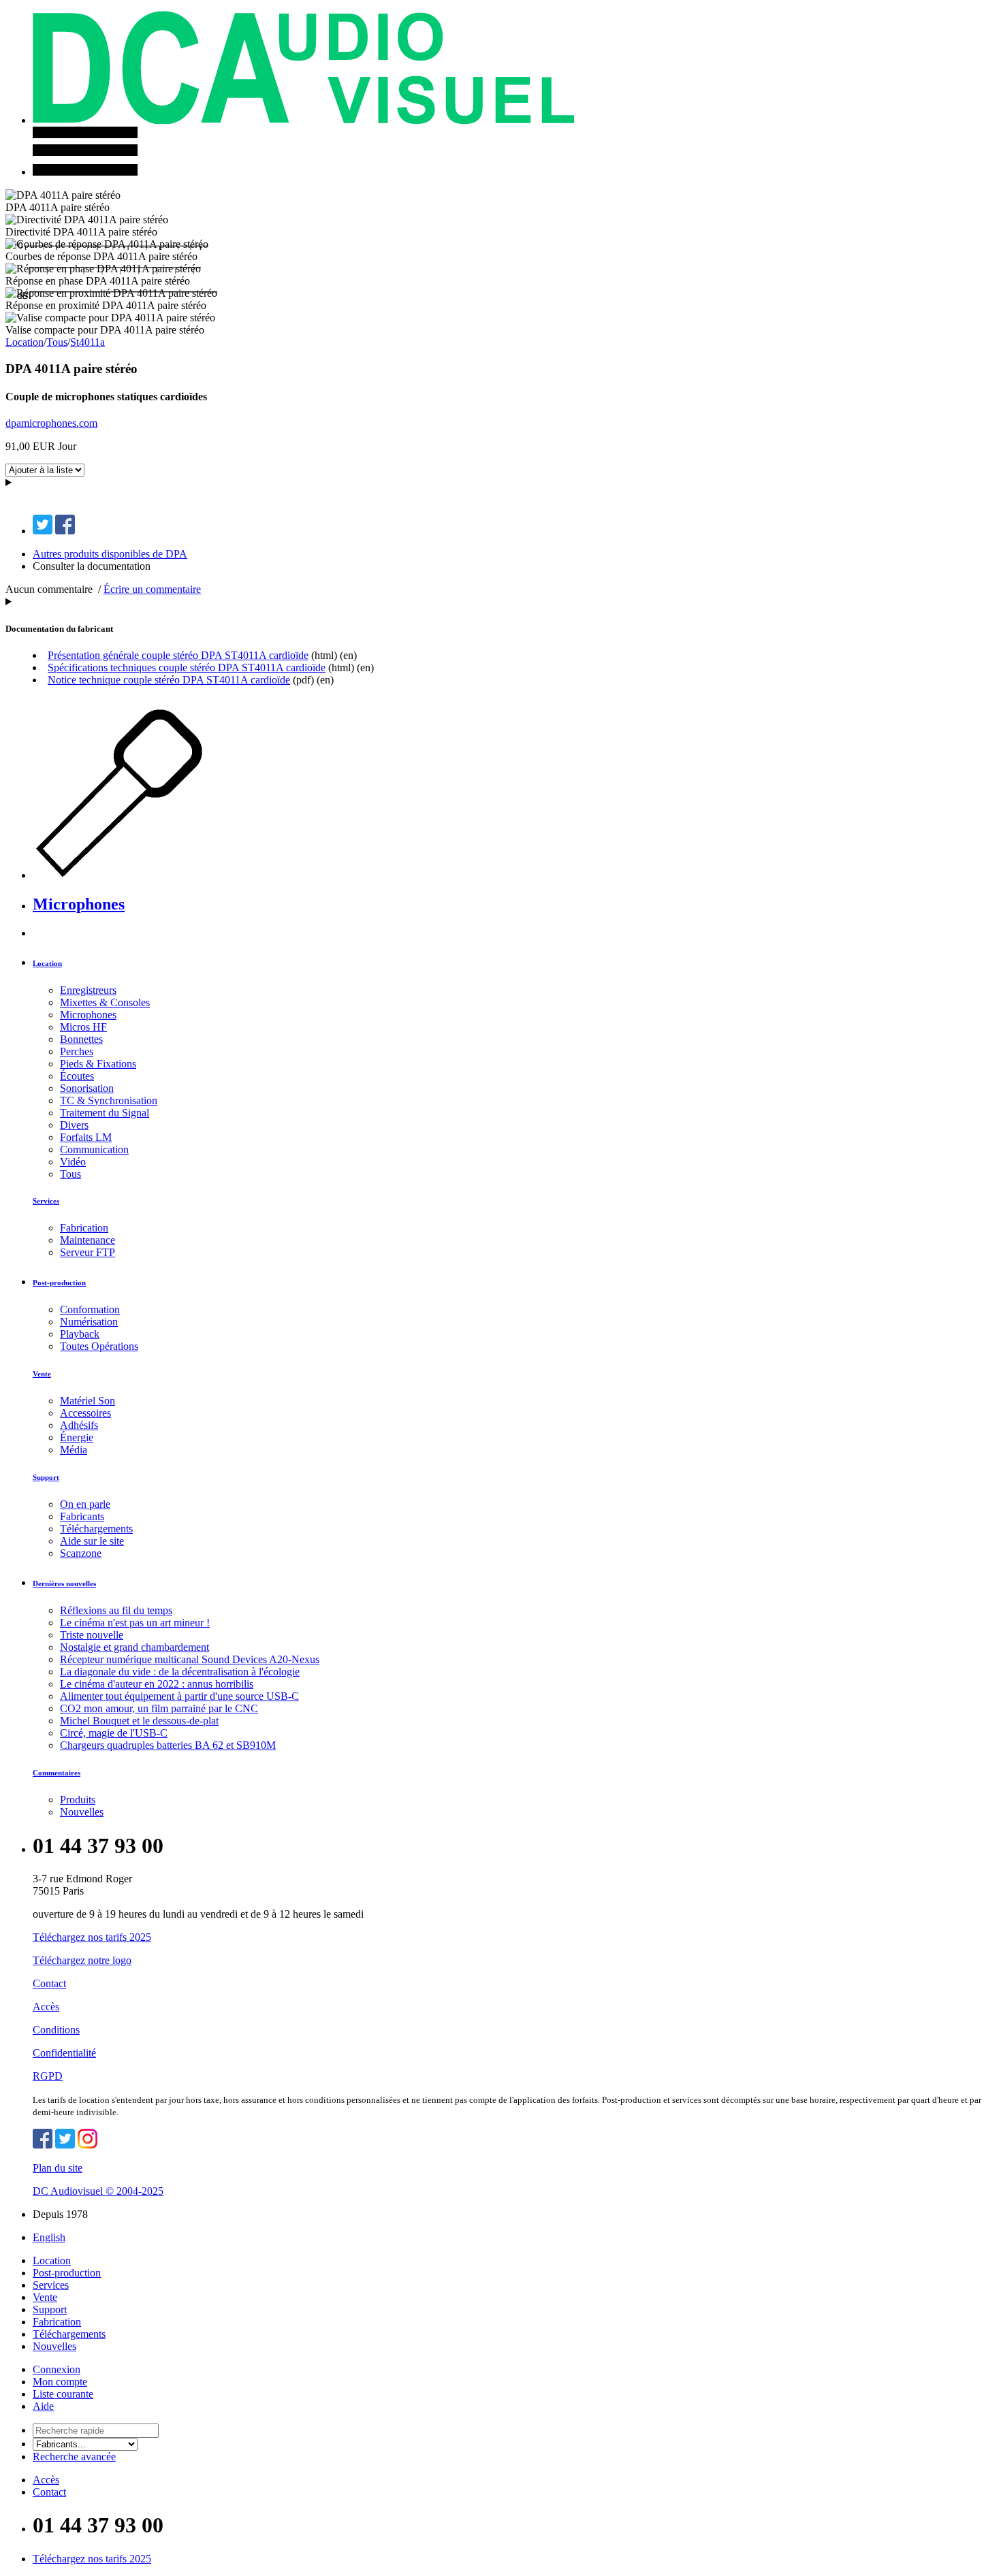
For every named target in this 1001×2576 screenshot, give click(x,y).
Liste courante (63, 2394)
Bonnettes (81, 1039)
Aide (43, 2406)
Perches (77, 1051)
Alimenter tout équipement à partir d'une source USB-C (179, 1696)
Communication (94, 1149)
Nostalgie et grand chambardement (134, 1647)
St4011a (88, 342)
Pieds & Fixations (98, 1064)
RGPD (48, 2076)
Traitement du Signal (105, 1113)
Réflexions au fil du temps (116, 1610)
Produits (78, 1800)
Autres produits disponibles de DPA (110, 554)
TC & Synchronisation (109, 1100)
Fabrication (84, 1228)
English (49, 2237)
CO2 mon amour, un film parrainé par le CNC (159, 1708)
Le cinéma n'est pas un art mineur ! (135, 1623)
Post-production (59, 1283)
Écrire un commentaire (152, 589)
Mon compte (60, 2382)
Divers (74, 1125)
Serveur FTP (88, 1252)
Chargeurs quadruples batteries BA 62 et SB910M (168, 1745)
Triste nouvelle (92, 1635)
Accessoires (85, 1413)
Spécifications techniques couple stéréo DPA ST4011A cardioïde (187, 667)
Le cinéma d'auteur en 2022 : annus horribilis (157, 1684)
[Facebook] (65, 531)
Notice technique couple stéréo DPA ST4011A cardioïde (169, 680)
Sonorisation (87, 1088)
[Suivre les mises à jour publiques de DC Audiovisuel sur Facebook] (43, 2145)
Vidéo (73, 1162)
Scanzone (81, 1553)
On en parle (85, 1504)
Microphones (79, 904)
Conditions (56, 2030)
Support (46, 1477)
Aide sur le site (92, 1541)
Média (74, 1450)
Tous (57, 342)
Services (46, 1201)
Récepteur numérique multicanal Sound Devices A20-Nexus (190, 1659)
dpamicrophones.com (51, 423)
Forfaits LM (86, 1137)
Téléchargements (96, 1529)
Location (25, 342)
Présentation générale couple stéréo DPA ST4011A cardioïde (178, 655)
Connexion (57, 2369)
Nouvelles (82, 1812)
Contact (49, 1983)
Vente (42, 1374)
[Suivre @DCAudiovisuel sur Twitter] (65, 2145)
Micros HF (83, 1027)
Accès (46, 2007)
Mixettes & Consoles (105, 1002)
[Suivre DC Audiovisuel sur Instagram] (88, 2145)
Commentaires (57, 1773)
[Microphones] (149, 875)
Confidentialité (64, 2053)
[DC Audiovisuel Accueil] (303, 120)
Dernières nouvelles (64, 1583)
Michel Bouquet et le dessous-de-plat (139, 1721)
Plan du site (58, 2168)
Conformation (90, 1309)
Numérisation (89, 1322)
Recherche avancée (74, 2457)
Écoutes (77, 1076)
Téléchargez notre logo (82, 1960)
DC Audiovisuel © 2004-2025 (98, 2191)
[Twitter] (43, 531)
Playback (80, 1334)
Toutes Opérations (99, 1346)
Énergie (77, 1437)
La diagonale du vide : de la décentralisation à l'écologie (180, 1672)
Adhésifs (79, 1425)
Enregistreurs (88, 990)
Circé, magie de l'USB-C (114, 1733)
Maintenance (88, 1240)
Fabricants (82, 1516)
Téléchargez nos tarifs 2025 (92, 1937)
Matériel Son (88, 1401)
